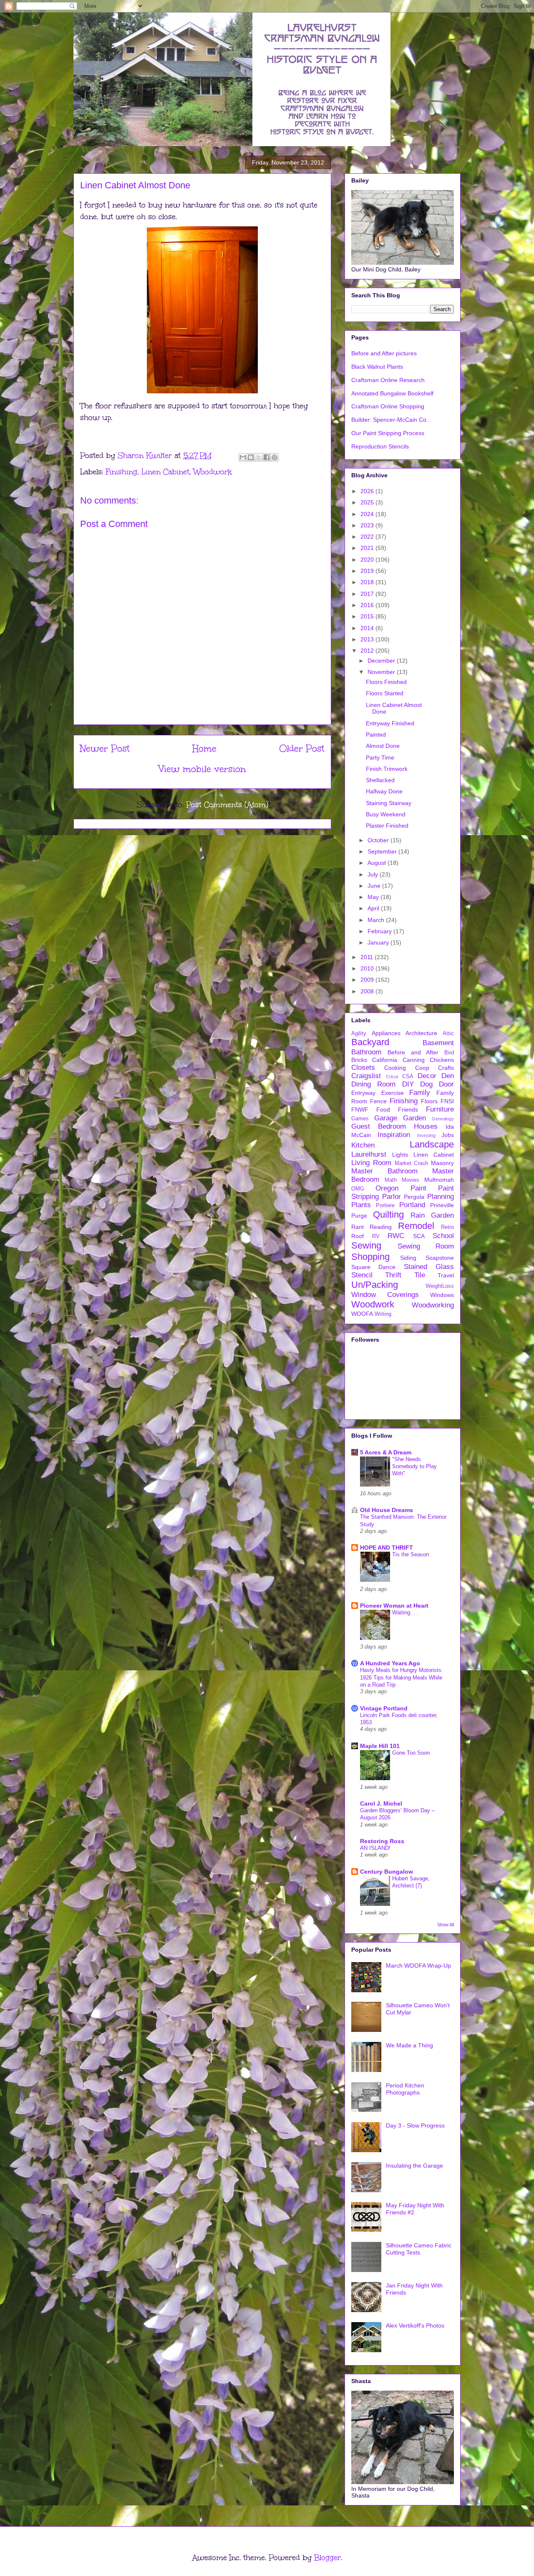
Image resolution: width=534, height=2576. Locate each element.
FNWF (360, 1109)
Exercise (393, 1093)
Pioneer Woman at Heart (394, 1606)
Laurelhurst (369, 1154)
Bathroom (366, 1052)
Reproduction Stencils (380, 446)
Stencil (362, 1275)
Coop (422, 1068)
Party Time (380, 757)
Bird (449, 1053)
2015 (368, 616)
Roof (358, 1236)
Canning (414, 1060)
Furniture (440, 1109)
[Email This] (243, 457)
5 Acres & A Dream (386, 1452)
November (382, 672)
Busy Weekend (386, 814)
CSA (408, 1076)
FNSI (447, 1101)
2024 (368, 514)
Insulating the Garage (414, 2166)
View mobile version (202, 769)
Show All (446, 1925)
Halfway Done (384, 791)
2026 (368, 491)
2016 (368, 605)
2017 (368, 594)
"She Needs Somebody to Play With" (414, 1467)
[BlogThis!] (251, 457)
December (382, 661)
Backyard (370, 1042)
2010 (368, 968)
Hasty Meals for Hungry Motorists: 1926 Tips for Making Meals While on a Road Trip (402, 1677)
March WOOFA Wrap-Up (418, 1966)
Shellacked (380, 780)
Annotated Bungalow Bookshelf (392, 393)
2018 (368, 582)
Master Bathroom (384, 1171)
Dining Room (373, 1084)
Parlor (392, 1197)
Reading (381, 1227)
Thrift (393, 1275)
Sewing (366, 1245)
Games (360, 1119)
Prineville (442, 1205)
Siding (408, 1258)
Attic (448, 1033)
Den (448, 1076)
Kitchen (363, 1145)
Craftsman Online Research (388, 380)
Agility (359, 1033)
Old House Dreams (387, 1510)
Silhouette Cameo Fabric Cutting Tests (419, 2249)
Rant (358, 1227)
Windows (442, 1295)
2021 (368, 548)
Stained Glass (429, 1267)
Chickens (442, 1060)
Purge (359, 1216)
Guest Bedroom (379, 1126)
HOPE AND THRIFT (387, 1548)
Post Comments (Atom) (227, 805)
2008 (368, 991)
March (377, 920)
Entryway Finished (390, 723)
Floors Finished (386, 682)
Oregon (387, 1188)
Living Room (371, 1163)
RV (376, 1236)
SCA (419, 1236)
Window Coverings (385, 1295)
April (374, 908)
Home (204, 748)
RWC (396, 1236)
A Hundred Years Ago (390, 1663)
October (379, 840)
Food (383, 1109)
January (379, 942)
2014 (368, 628)
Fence (378, 1101)
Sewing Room (426, 1246)
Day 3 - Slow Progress (415, 2125)
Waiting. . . (405, 1612)
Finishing (121, 472)
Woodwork (213, 472)
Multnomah (439, 1180)
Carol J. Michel (381, 1803)
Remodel (416, 1226)
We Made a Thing (409, 2045)
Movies (411, 1180)
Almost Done (383, 746)
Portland (412, 1205)
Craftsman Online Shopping (388, 406)
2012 (368, 651)
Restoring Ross (382, 1841)
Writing (383, 1314)
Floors (429, 1101)
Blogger (327, 2558)
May (374, 897)
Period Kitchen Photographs (405, 2089)
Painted (376, 735)
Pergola (414, 1197)
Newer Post (105, 748)
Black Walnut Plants (377, 367)
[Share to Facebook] (267, 457)
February (380, 931)
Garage (386, 1118)
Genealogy (443, 1119)
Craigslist (366, 1076)
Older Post (302, 748)
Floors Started (385, 693)
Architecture (421, 1033)
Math (391, 1180)
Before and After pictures (384, 353)
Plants (361, 1205)
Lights (400, 1155)
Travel (446, 1275)
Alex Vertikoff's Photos (415, 2325)
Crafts (446, 1068)
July (374, 874)
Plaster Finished (387, 826)
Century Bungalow (387, 1872)
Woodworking (433, 1305)
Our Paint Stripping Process (388, 433)
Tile (420, 1275)
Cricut (392, 1076)
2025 (368, 502)
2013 (368, 639)
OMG (358, 1189)
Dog (426, 1084)
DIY (408, 1084)
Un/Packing (375, 1285)
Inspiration (394, 1135)
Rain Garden (432, 1215)
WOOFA (362, 1314)
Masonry (442, 1163)
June (375, 886)
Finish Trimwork (387, 769)
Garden (414, 1118)
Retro (447, 1227)
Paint (418, 1188)
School (443, 1236)
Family (420, 1093)
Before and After (413, 1052)
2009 (368, 980)
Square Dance (373, 1267)
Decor (427, 1076)
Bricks (359, 1060)
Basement (438, 1043)
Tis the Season (411, 1554)
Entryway (363, 1093)
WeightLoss (440, 1286)
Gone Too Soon (411, 1753)
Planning (441, 1197)
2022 (368, 537)
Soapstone (440, 1258)
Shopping (370, 1257)
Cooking (395, 1068)
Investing (426, 1135)
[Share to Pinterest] (275, 457)
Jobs (448, 1135)
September (383, 851)
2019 (368, 571)
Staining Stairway (389, 803)
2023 (368, 525)
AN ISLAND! (375, 1848)
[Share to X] (259, 457)
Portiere (385, 1206)
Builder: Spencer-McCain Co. (390, 420)
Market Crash (412, 1163)
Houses (426, 1126)
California (385, 1060)
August (378, 863)
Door (446, 1084)
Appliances (386, 1033)
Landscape (432, 1144)
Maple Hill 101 (380, 1746)
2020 (368, 560)
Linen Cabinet (165, 472)
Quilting (388, 1215)
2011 (368, 957)
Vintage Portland (384, 1708)
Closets (363, 1068)
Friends (408, 1109)
